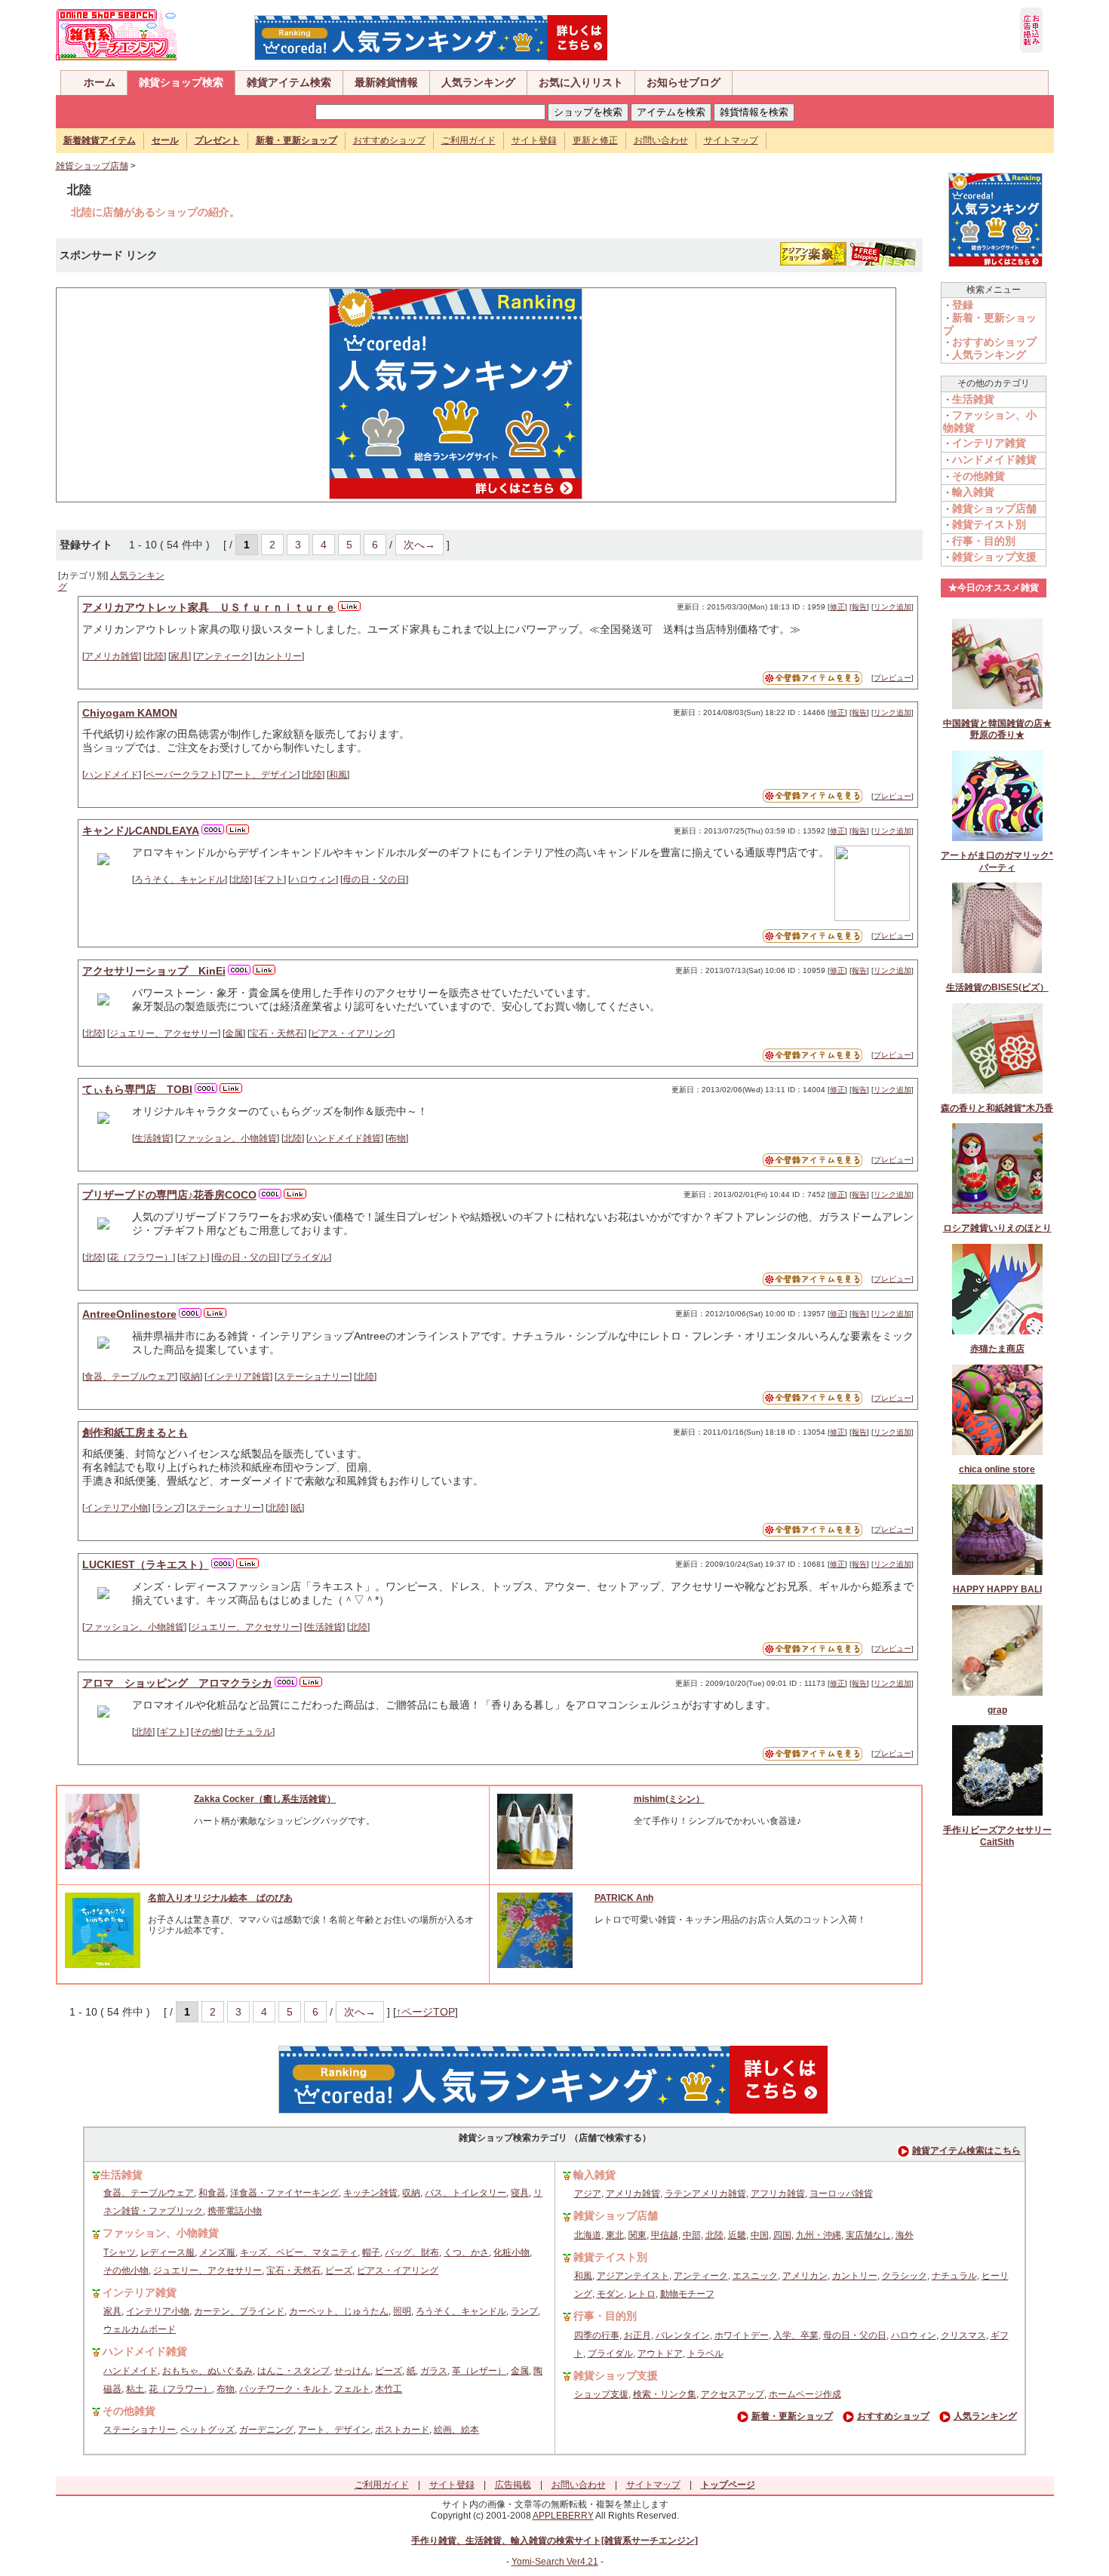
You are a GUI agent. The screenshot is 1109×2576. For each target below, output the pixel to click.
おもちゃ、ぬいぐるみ (207, 2371)
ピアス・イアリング (352, 1033)
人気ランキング (478, 82)
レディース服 (167, 2252)
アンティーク (223, 656)
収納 (191, 1377)
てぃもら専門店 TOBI (137, 1089)
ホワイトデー (742, 2335)
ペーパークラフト (182, 775)
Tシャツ (120, 2252)
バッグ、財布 (412, 2252)
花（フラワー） (141, 1257)
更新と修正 (595, 140)
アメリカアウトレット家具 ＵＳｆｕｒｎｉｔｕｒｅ (209, 607)
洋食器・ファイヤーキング (284, 2193)
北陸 (155, 656)
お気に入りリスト (581, 82)
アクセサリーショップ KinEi (154, 971)
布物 (397, 1138)
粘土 (135, 2389)
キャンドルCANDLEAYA (141, 831)
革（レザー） (479, 2371)
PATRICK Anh (624, 1898)
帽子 (371, 2252)
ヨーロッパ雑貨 (841, 2194)
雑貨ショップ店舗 (92, 166)
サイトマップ (731, 140)
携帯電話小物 (235, 2211)
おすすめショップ (389, 140)
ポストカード (402, 2430)
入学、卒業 (796, 2335)
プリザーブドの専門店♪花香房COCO (169, 1195)
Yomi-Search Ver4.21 (555, 2562)
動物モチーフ (687, 2294)
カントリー (279, 656)
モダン (610, 2294)
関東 (637, 2235)
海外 (905, 2235)
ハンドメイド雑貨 (345, 1138)
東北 (615, 2235)
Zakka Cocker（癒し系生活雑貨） (265, 1799)
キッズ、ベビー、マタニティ (299, 2252)
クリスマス (963, 2335)
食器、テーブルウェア (130, 1377)
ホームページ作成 (805, 2394)
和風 (338, 775)
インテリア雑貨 (238, 1377)
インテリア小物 (116, 1508)
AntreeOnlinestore (129, 1314)
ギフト (270, 880)
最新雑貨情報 (386, 82)
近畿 (737, 2235)
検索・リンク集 (665, 2394)
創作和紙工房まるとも (135, 1432)
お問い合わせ (661, 140)
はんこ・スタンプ (293, 2371)
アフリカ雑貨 (778, 2194)
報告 (859, 607)
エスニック (755, 2276)
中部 (692, 2235)
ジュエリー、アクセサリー (164, 1033)
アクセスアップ (733, 2394)
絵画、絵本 (456, 2430)
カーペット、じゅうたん (339, 2311)
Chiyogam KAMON (130, 713)
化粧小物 (511, 2252)
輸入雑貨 (973, 492)
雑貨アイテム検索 (289, 82)
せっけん (352, 2371)
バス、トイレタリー (465, 2193)
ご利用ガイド (468, 140)
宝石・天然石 (277, 1033)
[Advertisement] (191, 394)
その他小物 (126, 2271)
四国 (782, 2235)
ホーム (100, 82)
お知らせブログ (684, 82)
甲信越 (665, 2235)
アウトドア (660, 2353)
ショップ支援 (601, 2394)
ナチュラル (250, 1732)
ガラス (434, 2371)
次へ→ (419, 545)
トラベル (705, 2353)
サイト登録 (534, 140)
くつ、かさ (466, 2252)
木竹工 (389, 2389)
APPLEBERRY (563, 2516)
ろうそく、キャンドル (180, 880)
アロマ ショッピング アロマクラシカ (177, 1683)
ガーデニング (266, 2430)
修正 (837, 607)
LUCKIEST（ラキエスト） (146, 1564)
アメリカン (805, 2276)
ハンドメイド (112, 775)
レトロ (642, 2294)
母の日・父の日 (374, 880)
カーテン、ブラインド (239, 2311)
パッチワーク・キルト (284, 2389)
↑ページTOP (425, 2012)
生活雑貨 (152, 1138)
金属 (234, 1033)
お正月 (637, 2335)
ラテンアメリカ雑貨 (705, 2194)
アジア (588, 2194)
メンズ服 (217, 2252)
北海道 (588, 2235)
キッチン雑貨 (370, 2193)
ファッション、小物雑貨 (227, 1138)
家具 (180, 656)
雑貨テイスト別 (989, 524)
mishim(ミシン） (669, 1799)
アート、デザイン (261, 775)
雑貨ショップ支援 (994, 557)
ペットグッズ (207, 2430)
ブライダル (306, 1257)
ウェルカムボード (140, 2329)
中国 (760, 2235)
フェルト (352, 2389)
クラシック (905, 2276)
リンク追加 (892, 607)
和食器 (212, 2193)
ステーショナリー (313, 1377)
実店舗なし (868, 2235)
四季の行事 (597, 2335)
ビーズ (339, 2271)
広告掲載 (513, 2485)
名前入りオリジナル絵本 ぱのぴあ (220, 1898)
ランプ (168, 1508)
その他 (207, 1732)
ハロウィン (313, 880)
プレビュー (892, 678)
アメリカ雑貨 (112, 656)
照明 (402, 2311)
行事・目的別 (984, 541)
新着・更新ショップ (792, 2416)
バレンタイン (683, 2335)
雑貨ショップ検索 (181, 82)
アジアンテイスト (633, 2276)
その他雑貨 (978, 476)
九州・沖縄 (819, 2235)
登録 (963, 305)
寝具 (520, 2193)
